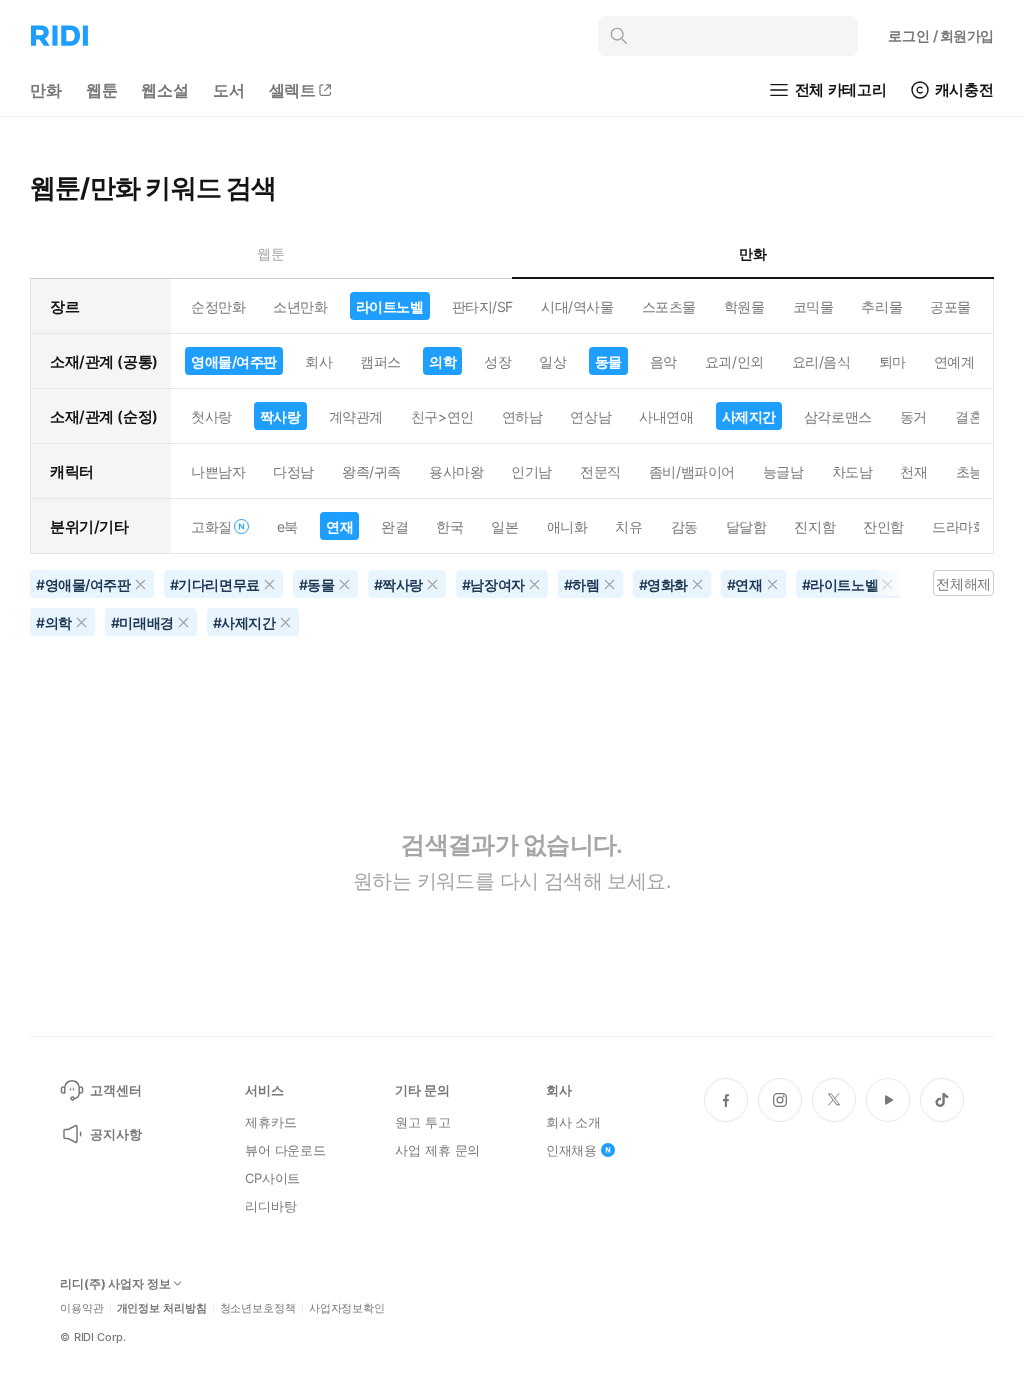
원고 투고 (422, 1122)
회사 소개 (573, 1122)
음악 (663, 361)
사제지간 (749, 416)
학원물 (744, 306)
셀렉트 (293, 90)
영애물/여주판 (234, 361)
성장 (497, 361)
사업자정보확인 (347, 1308)
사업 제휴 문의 (437, 1150)
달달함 (746, 526)
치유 (628, 526)
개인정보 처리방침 (162, 1308)
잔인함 (883, 526)
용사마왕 (456, 471)
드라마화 (959, 526)
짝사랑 (280, 416)
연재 (339, 526)
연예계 (954, 361)
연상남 (590, 416)
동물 (608, 361)
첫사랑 (211, 416)
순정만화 (218, 306)
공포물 (950, 306)
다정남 (293, 471)
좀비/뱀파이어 (692, 471)
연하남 (522, 416)
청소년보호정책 (258, 1308)
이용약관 (82, 1308)
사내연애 (666, 416)
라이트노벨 (390, 306)
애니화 (567, 526)
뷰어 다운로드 (285, 1150)
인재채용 (571, 1150)
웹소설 (165, 90)
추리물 (881, 306)
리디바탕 (270, 1206)
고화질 (211, 526)
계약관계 (356, 416)
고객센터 (115, 1090)
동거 (913, 416)
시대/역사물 (577, 306)
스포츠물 (669, 306)
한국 (449, 526)
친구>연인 (442, 416)
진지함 (814, 526)
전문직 (600, 471)
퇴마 (892, 361)
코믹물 (813, 306)
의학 (442, 361)
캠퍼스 (380, 361)
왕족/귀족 (371, 471)
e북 (287, 526)
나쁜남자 (218, 471)
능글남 (783, 471)
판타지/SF (482, 306)
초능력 (976, 471)
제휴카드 (270, 1122)
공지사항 (115, 1134)
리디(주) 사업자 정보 (115, 1284)
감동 (684, 526)
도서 (229, 90)
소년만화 (300, 306)
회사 (318, 361)
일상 (552, 361)
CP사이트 (272, 1178)
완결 (394, 526)
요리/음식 (821, 361)
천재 (913, 471)
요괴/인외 (734, 361)
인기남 (531, 471)
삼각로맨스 (838, 416)
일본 (504, 526)
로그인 (941, 35)
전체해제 (963, 583)
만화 (46, 90)
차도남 (852, 471)
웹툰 (102, 90)
